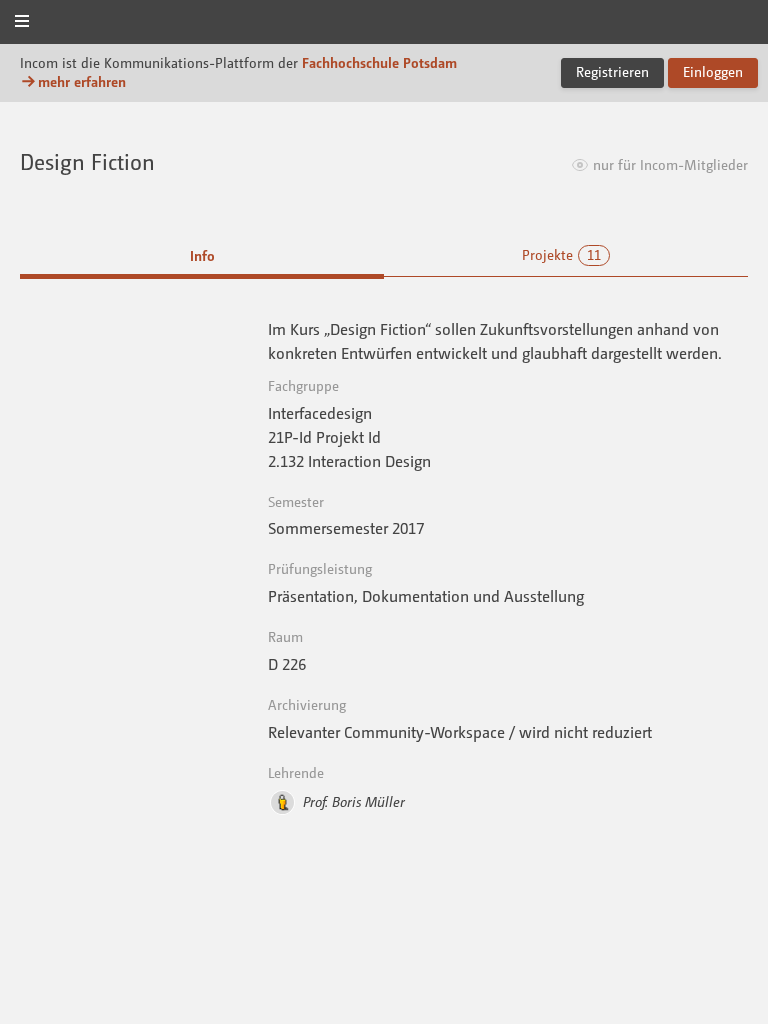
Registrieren (612, 71)
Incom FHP (384, 23)
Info (202, 255)
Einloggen (713, 71)
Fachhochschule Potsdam (379, 62)
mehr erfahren (82, 81)
